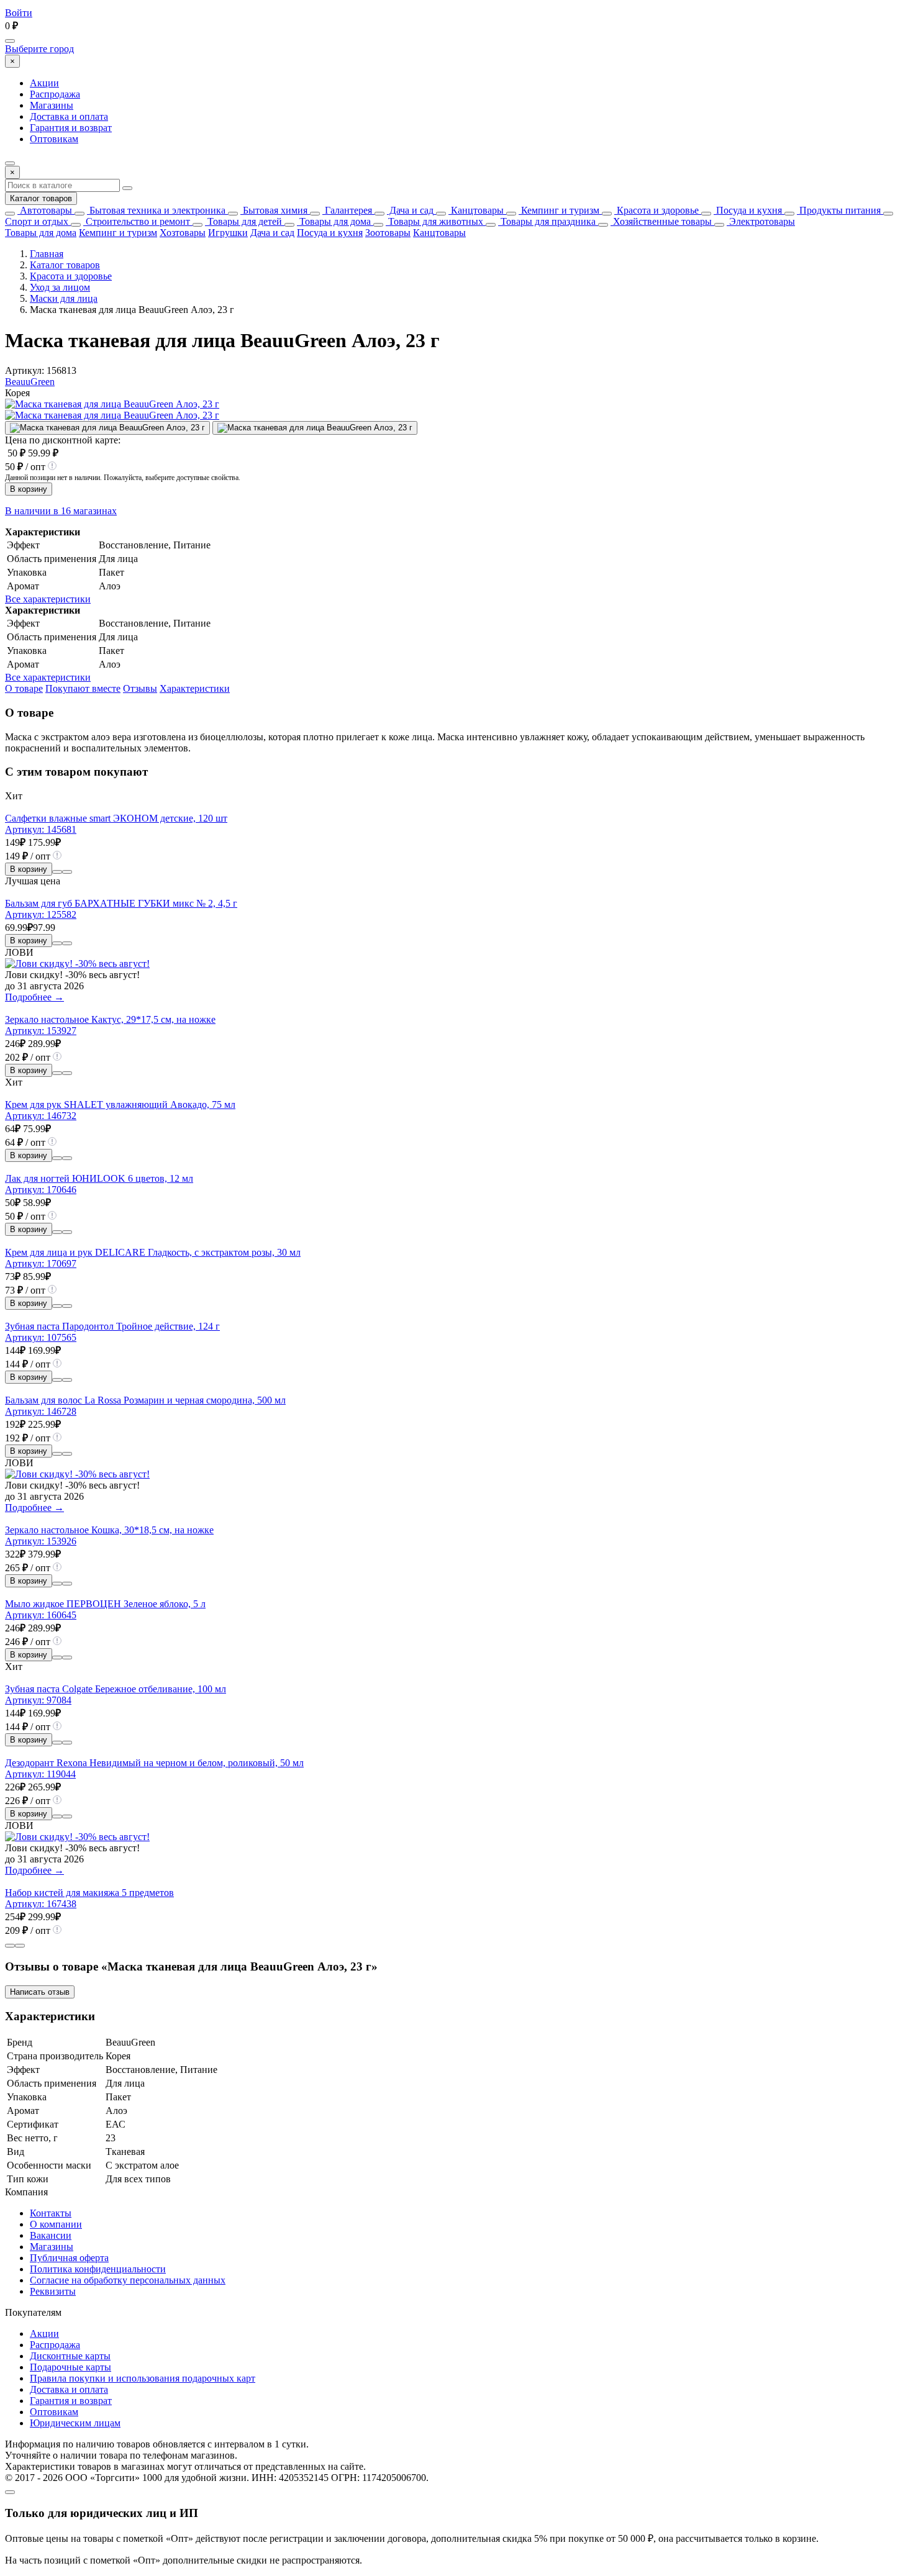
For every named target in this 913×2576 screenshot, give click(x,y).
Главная (47, 254)
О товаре (24, 688)
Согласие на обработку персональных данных (128, 2280)
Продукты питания (839, 210)
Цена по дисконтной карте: (63, 440)
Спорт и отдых (37, 221)
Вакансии (51, 2235)
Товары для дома (334, 221)
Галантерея (347, 210)
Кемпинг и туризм (559, 210)
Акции (44, 83)
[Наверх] (10, 2492)
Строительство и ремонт (137, 221)
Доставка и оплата (69, 116)
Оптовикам (54, 139)
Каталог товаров (41, 198)
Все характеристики (48, 599)
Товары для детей (243, 221)
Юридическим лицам (75, 2423)
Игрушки (228, 233)
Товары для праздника (547, 221)
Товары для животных (434, 221)
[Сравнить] (57, 872)
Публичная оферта (69, 2258)
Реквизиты (53, 2291)
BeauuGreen (30, 382)
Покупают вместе (83, 688)
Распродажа (55, 94)
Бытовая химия (274, 210)
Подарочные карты (70, 2367)
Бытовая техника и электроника (156, 210)
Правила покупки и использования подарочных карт (143, 2378)
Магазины (52, 105)
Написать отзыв (40, 1992)
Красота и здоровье (656, 210)
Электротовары (761, 221)
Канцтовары (476, 210)
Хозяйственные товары (661, 221)
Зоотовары (388, 233)
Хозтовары (183, 233)
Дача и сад (410, 210)
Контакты (51, 2213)
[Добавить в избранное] (67, 872)
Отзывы (140, 688)
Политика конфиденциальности (98, 2269)
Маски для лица (64, 298)
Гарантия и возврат (71, 128)
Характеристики (195, 688)
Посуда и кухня (748, 210)
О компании (56, 2224)
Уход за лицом (60, 287)
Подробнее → (34, 997)
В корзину (29, 489)
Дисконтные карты (70, 2356)
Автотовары (45, 210)
